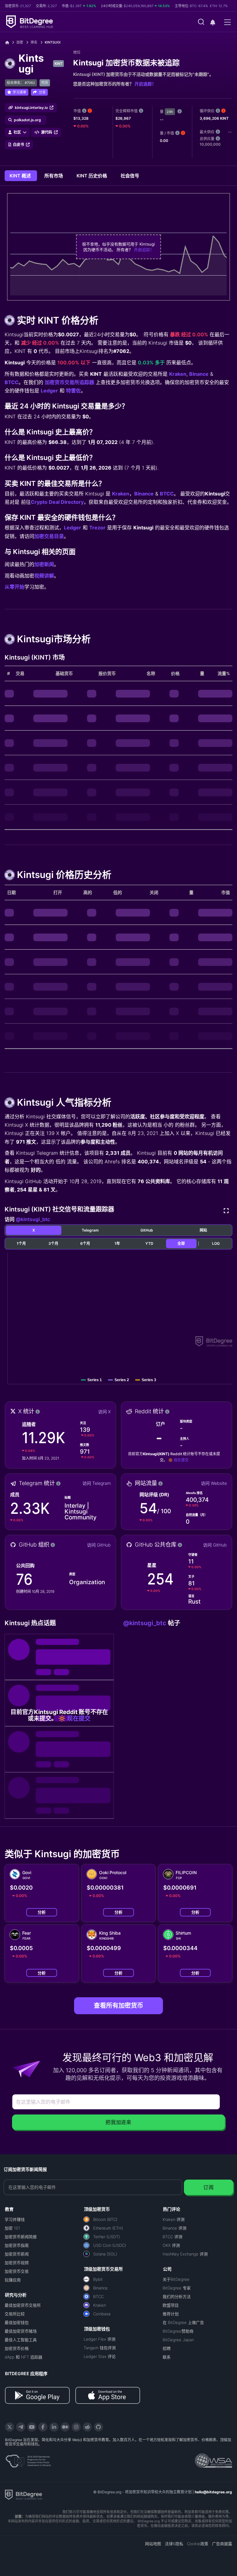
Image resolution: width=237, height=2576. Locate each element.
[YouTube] (32, 2427)
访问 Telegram (97, 1483)
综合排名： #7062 (21, 83)
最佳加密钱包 (17, 2322)
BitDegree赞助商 (178, 2331)
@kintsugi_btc (33, 1219)
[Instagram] (76, 2427)
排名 (34, 42)
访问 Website (214, 1483)
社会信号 (130, 176)
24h (170, 112)
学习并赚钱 (15, 2219)
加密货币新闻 (17, 2254)
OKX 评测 (171, 2245)
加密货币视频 (17, 2263)
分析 (42, 1912)
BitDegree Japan (178, 2340)
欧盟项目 (171, 2305)
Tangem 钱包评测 (100, 2348)
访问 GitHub (99, 1545)
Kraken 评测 (174, 2219)
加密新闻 (44, 564)
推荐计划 (171, 2314)
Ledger (49, 391)
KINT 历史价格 (92, 176)
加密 (20, 42)
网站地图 (153, 2544)
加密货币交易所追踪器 (69, 382)
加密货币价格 (17, 2348)
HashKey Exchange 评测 (185, 2254)
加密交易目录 (49, 536)
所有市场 (54, 176)
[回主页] (9, 42)
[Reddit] (87, 2427)
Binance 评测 (175, 2228)
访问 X (104, 1412)
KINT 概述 (21, 176)
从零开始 (15, 587)
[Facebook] (43, 2427)
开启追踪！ (145, 84)
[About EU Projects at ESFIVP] (28, 2459)
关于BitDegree (176, 2279)
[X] (10, 2427)
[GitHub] (98, 2427)
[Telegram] (21, 2427)
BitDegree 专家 (177, 2288)
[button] (213, 22)
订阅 (208, 2187)
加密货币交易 (17, 2271)
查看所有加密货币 (118, 2006)
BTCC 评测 (173, 2237)
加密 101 (12, 2228)
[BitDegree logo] (23, 2494)
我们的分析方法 (177, 2296)
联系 (167, 2357)
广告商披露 (222, 2544)
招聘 (167, 2348)
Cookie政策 (198, 2544)
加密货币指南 (17, 2245)
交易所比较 (15, 2314)
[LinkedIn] (54, 2427)
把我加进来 (118, 2122)
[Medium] (65, 2427)
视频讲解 (44, 576)
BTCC (12, 382)
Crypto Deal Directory (57, 502)
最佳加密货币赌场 (21, 2331)
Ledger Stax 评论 (100, 2356)
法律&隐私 (174, 2544)
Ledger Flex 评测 (100, 2339)
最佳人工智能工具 (21, 2340)
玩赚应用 (13, 2280)
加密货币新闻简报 (21, 2237)
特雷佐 (73, 391)
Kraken (178, 374)
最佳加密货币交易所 (23, 2305)
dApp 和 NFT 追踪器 (23, 2357)
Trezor (97, 528)
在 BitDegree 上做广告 (183, 2322)
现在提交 (181, 1460)
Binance (199, 374)
